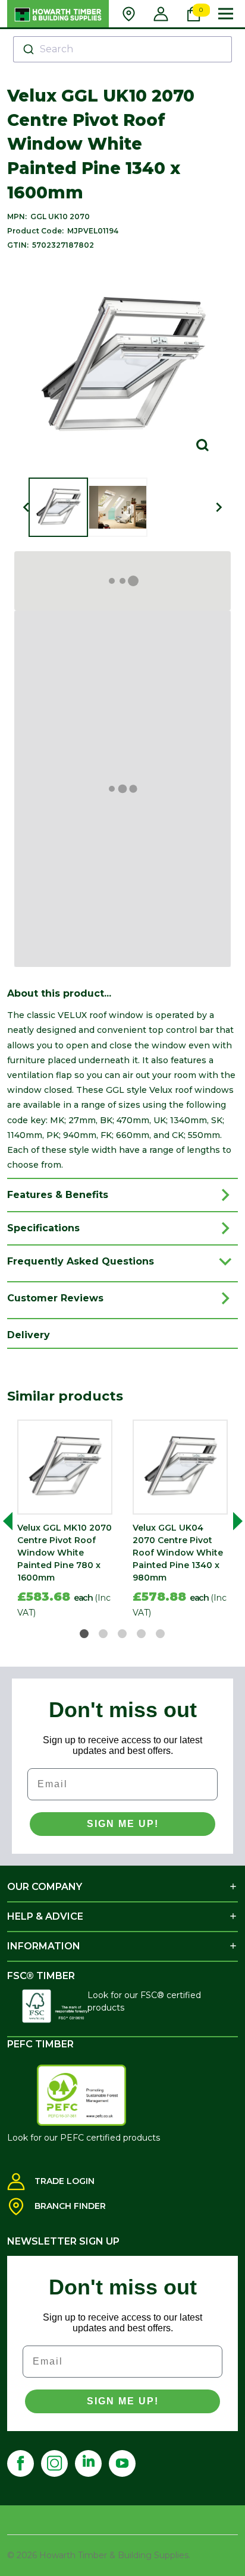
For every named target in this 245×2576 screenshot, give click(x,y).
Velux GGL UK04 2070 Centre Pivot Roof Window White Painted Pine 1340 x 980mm (178, 1553)
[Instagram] (54, 2463)
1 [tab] (85, 1634)
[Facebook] (21, 2463)
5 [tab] (161, 1634)
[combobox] (123, 49)
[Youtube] (122, 2463)
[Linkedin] (88, 2463)
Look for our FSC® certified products (144, 2001)
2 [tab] (104, 1634)
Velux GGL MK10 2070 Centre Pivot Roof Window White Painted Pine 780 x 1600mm (65, 1553)
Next (233, 1521)
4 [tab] (142, 1634)
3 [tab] (123, 1634)
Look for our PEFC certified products (84, 2138)
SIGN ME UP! (123, 1824)
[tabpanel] (65, 1521)
